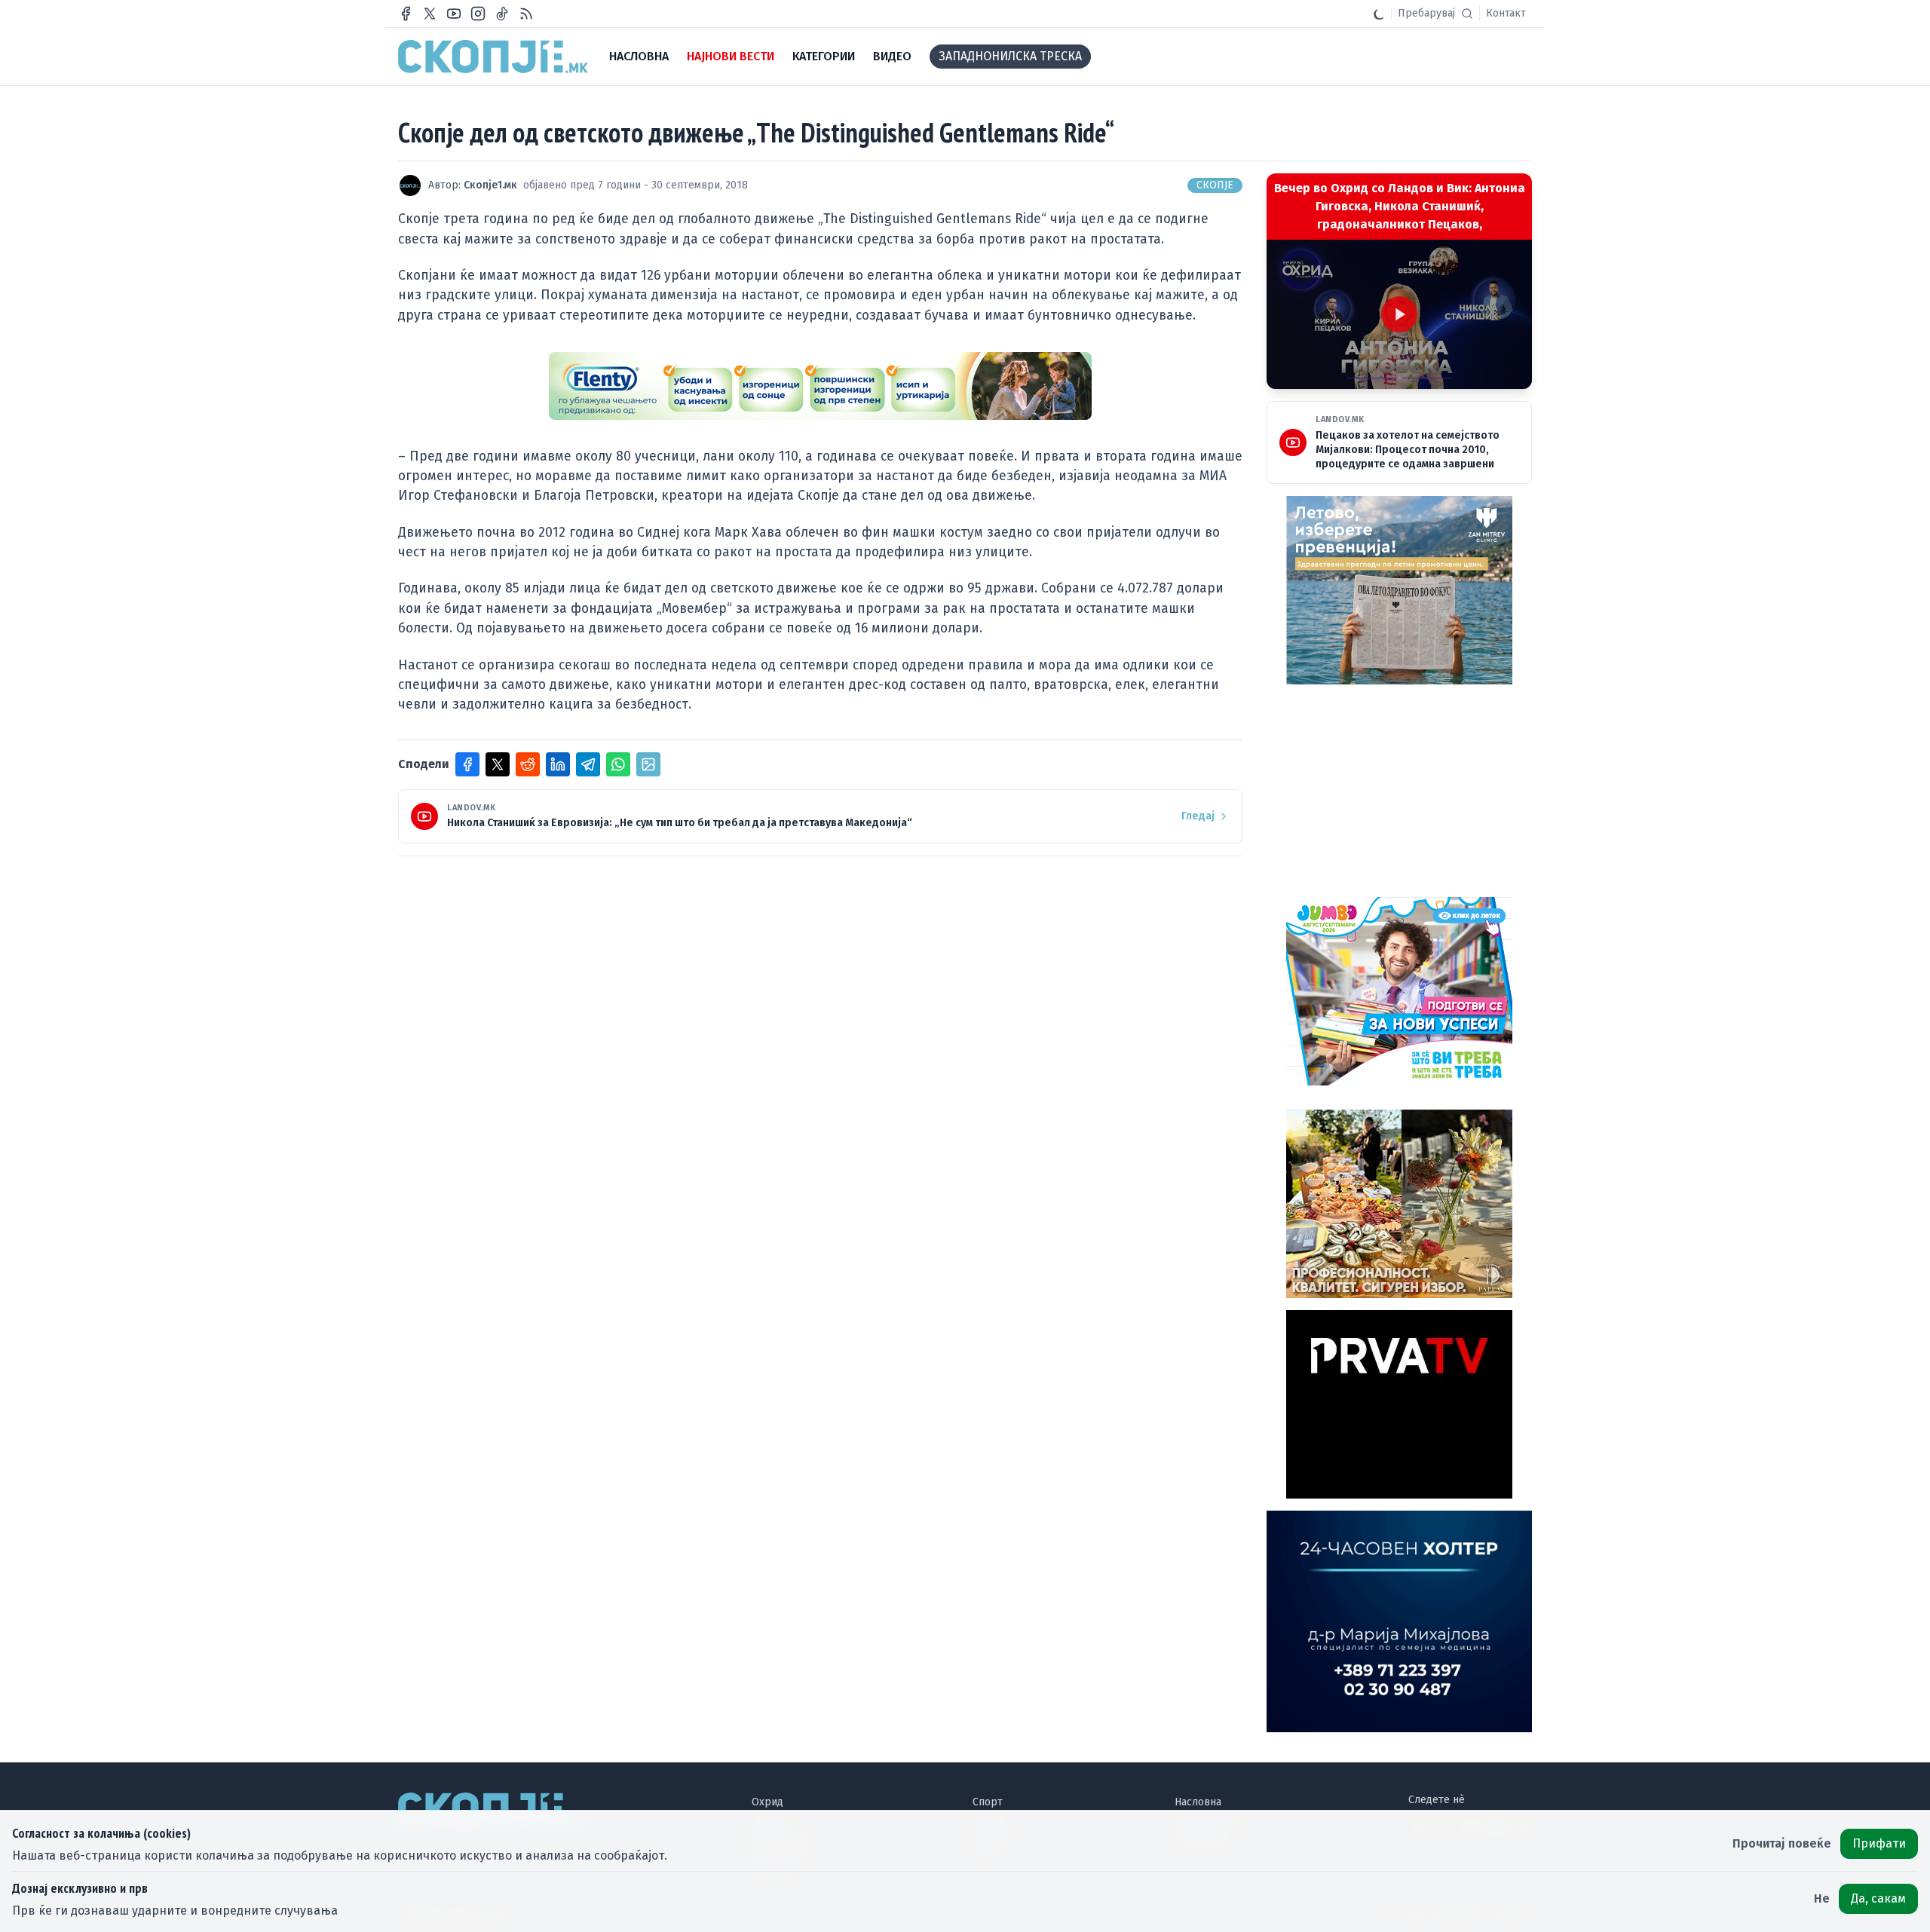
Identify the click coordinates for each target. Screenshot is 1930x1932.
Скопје (1215, 185)
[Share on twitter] (498, 764)
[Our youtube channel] (454, 14)
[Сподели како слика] (648, 764)
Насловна (1198, 1802)
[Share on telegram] (588, 764)
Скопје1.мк (490, 185)
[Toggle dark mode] (1379, 14)
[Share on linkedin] (558, 764)
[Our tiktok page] (502, 14)
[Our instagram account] (478, 14)
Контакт (1506, 13)
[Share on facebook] (467, 764)
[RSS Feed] (526, 14)
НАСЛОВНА (639, 56)
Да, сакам (1878, 1898)
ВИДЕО (892, 56)
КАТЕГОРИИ (824, 56)
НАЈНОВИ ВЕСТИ (731, 56)
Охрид (767, 1802)
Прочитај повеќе (1782, 1843)
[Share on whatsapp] (618, 764)
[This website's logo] (493, 57)
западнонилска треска (1010, 56)
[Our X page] (430, 14)
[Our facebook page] (406, 14)
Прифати (1879, 1843)
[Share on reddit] (528, 764)
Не (1822, 1898)
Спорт (988, 1802)
